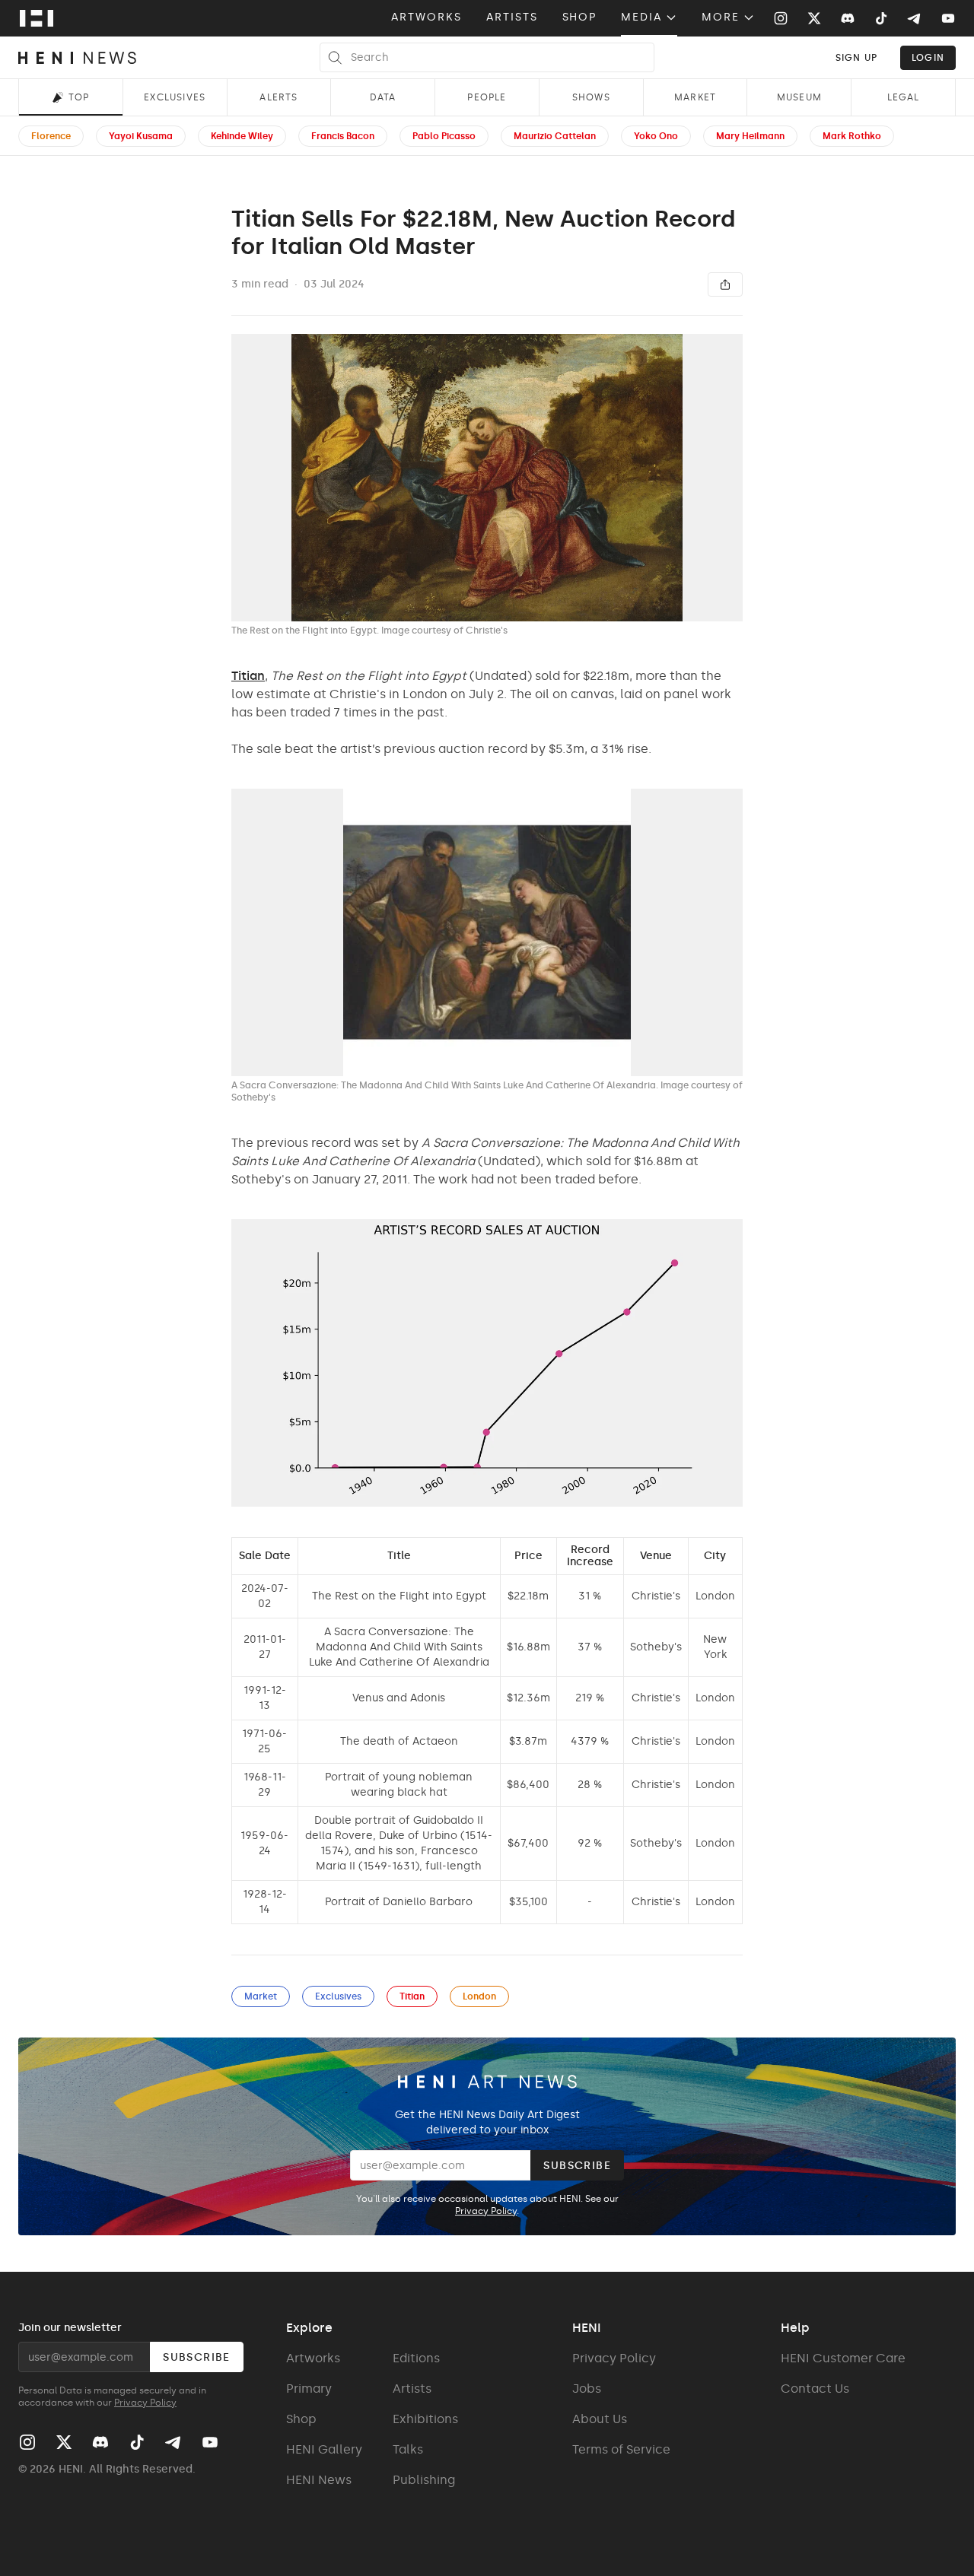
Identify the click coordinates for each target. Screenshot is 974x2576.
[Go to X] (814, 18)
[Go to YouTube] (948, 18)
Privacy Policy (486, 2211)
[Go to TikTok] (881, 18)
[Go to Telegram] (913, 19)
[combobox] (856, 57)
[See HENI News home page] (77, 58)
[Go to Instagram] (781, 18)
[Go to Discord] (848, 18)
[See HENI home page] (37, 18)
